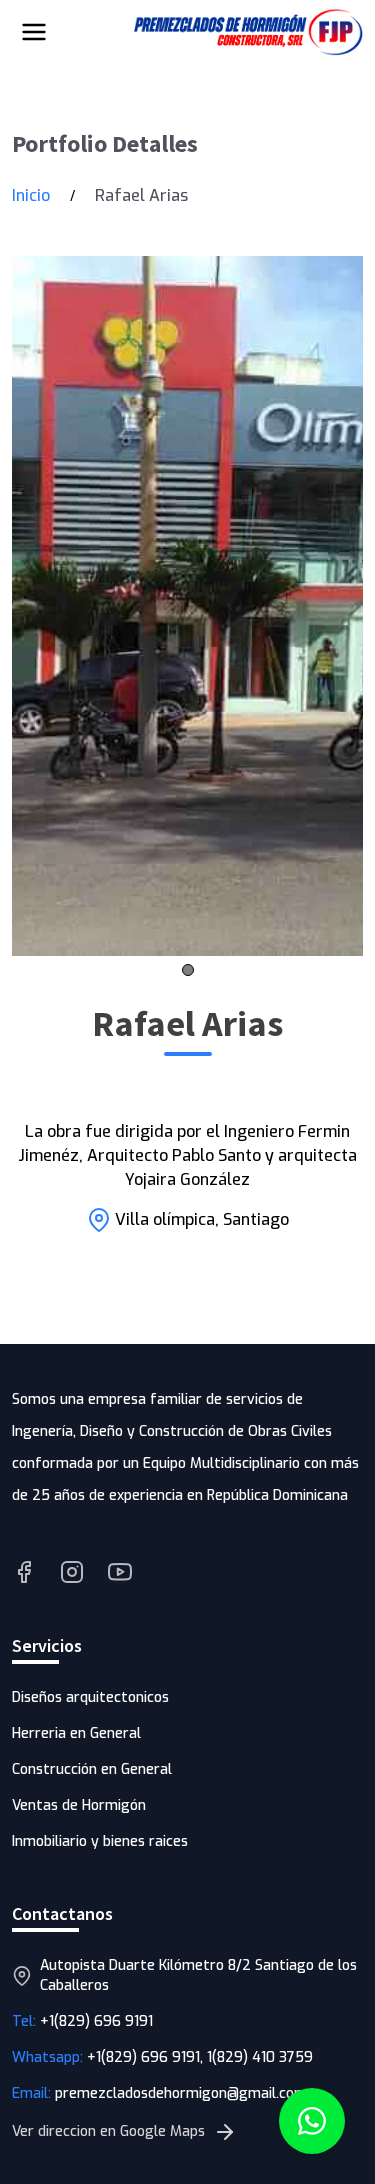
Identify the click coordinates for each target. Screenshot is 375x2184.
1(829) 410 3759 (260, 2057)
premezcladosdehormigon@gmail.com (181, 2093)
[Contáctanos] (312, 2121)
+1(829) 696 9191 (96, 2021)
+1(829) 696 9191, (147, 2057)
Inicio (31, 195)
